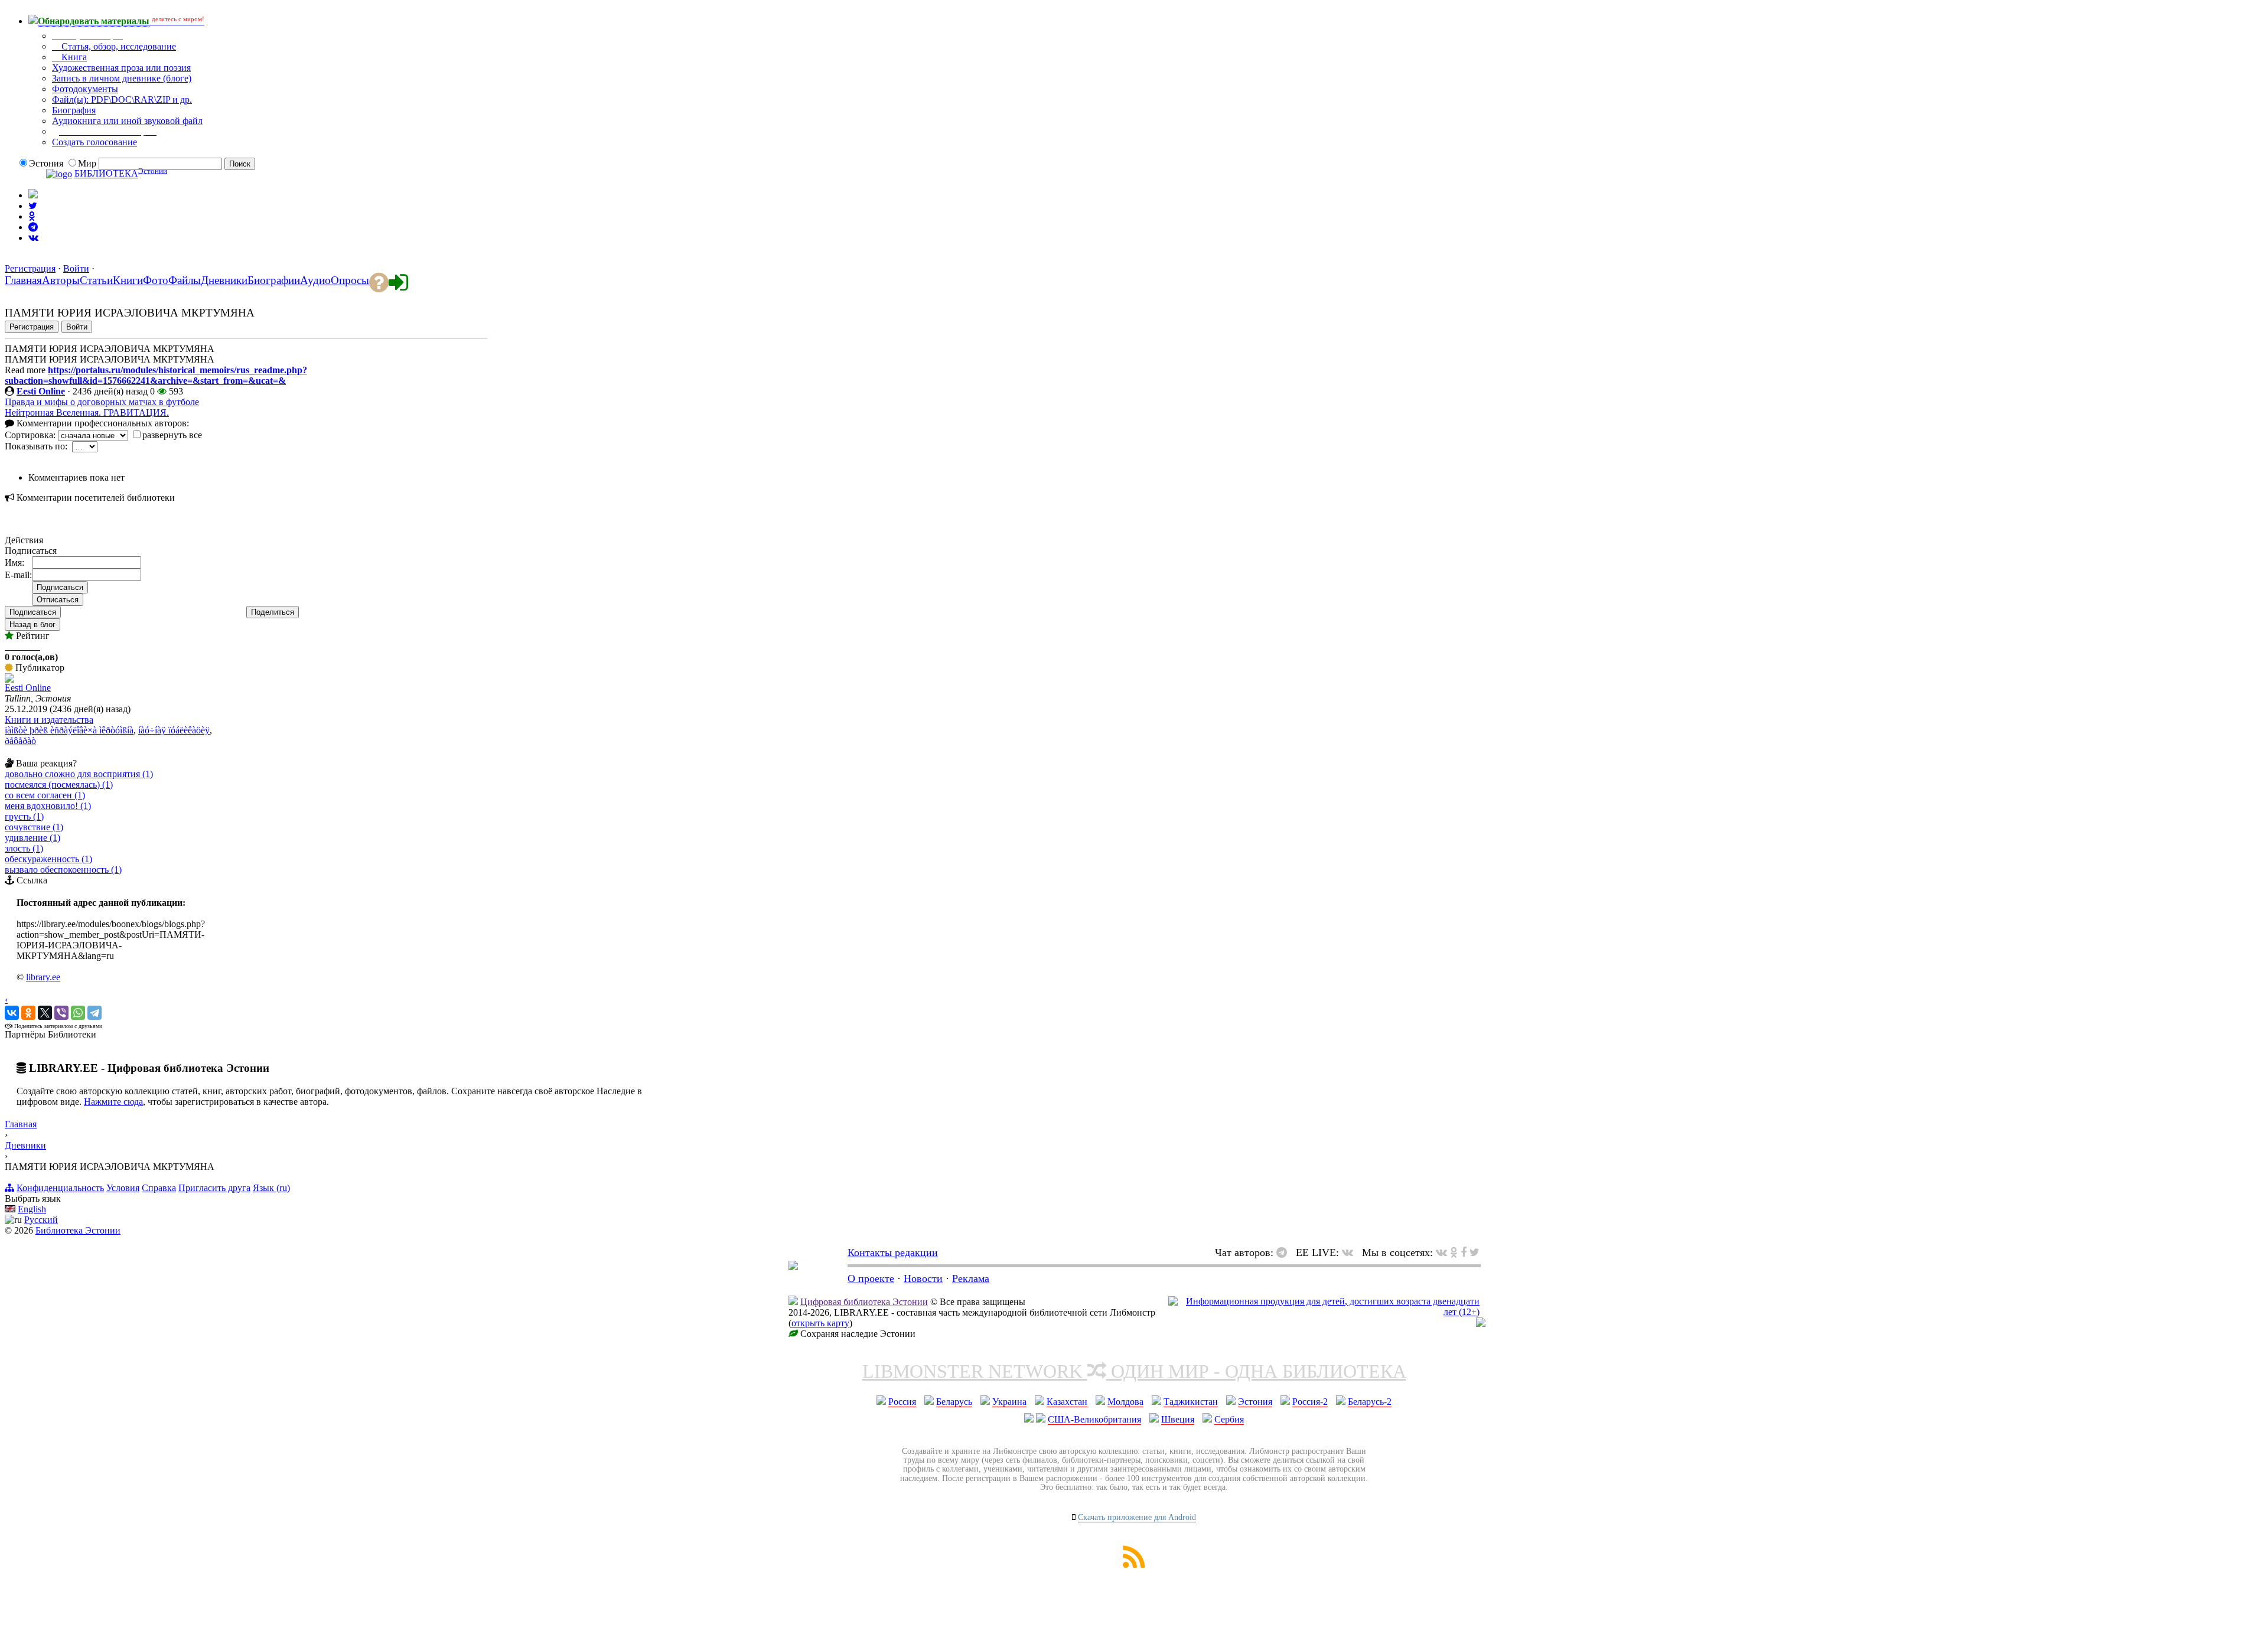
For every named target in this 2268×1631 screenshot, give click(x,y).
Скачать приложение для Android (1137, 1517)
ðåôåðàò (20, 741)
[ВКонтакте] (12, 1013)
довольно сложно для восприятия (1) (79, 774)
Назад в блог (32, 624)
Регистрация (30, 268)
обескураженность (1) (48, 859)
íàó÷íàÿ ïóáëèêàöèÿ (174, 730)
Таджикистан (1191, 1402)
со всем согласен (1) (45, 795)
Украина (1009, 1402)
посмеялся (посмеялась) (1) (59, 784)
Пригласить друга (214, 1188)
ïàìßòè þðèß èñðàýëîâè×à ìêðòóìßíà (69, 730)
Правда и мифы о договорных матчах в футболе (102, 402)
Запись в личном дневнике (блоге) (122, 78)
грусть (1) (24, 816)
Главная (21, 1124)
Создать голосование (94, 142)
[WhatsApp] (78, 1013)
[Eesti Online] (9, 679)
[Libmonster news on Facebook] (1464, 1252)
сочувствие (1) (34, 827)
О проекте (871, 1278)
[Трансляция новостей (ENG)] (33, 206)
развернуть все (172, 435)
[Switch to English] (33, 195)
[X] (45, 1013)
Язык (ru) (271, 1188)
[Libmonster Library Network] (1481, 1324)
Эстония (1255, 1402)
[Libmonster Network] (1324, 1312)
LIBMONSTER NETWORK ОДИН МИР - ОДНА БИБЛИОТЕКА (1134, 1371)
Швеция (1178, 1419)
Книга (73, 57)
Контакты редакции (893, 1252)
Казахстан (1067, 1402)
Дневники (25, 1145)
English (32, 1209)
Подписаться (33, 612)
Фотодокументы (85, 89)
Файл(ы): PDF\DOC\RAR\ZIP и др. (122, 100)
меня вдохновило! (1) (48, 806)
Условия (123, 1188)
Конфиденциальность (60, 1188)
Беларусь (954, 1402)
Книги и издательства (49, 720)
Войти (76, 268)
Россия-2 (1310, 1402)
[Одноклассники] (28, 1013)
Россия (902, 1402)
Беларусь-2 (1370, 1402)
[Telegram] (94, 1013)
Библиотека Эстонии (78, 1230)
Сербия (1229, 1419)
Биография (74, 110)
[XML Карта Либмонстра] (1134, 1565)
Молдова (1125, 1402)
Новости (923, 1278)
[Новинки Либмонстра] (1454, 1252)
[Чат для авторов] (1285, 1252)
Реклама (971, 1278)
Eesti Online (41, 391)
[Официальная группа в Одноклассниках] (32, 216)
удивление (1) (32, 838)
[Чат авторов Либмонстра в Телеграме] (33, 227)
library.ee (43, 977)
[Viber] (61, 1013)
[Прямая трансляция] (1350, 1252)
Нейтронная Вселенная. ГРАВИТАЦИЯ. (87, 412)
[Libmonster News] (1474, 1252)
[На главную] (793, 1267)
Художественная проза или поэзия (121, 68)
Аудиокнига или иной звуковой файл (127, 121)
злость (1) (24, 848)
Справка (159, 1188)
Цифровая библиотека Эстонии (864, 1302)
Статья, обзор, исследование (118, 46)
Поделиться (273, 612)
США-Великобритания (1094, 1419)
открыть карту (820, 1323)
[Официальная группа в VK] (33, 238)
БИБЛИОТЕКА (106, 174)
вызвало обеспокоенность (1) (63, 870)
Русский (41, 1220)
